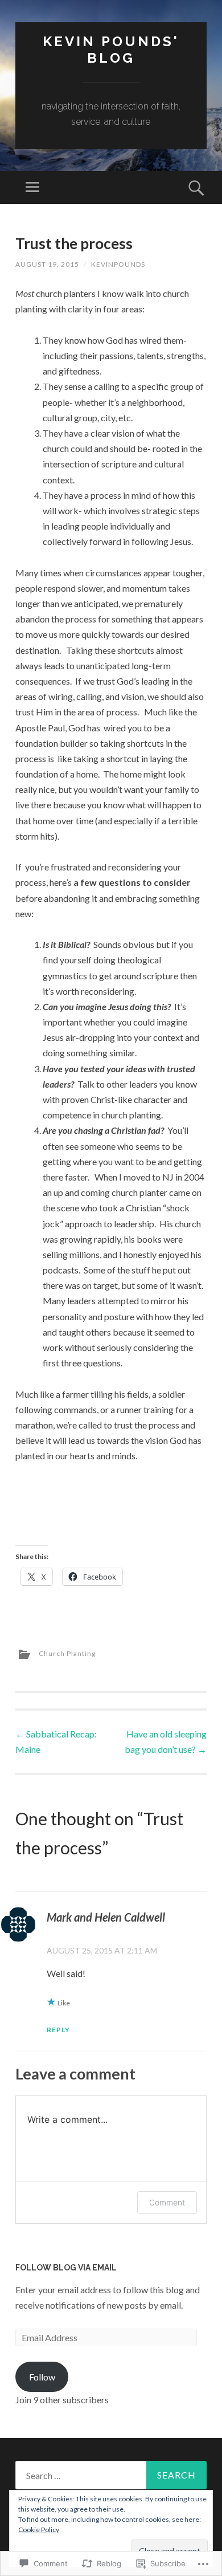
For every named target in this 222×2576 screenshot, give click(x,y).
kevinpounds (118, 264)
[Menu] (32, 188)
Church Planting (67, 1653)
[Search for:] (111, 2475)
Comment (167, 2202)
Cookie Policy (39, 2530)
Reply (58, 2030)
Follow (42, 2377)
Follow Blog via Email (66, 2268)
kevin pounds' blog (111, 50)
